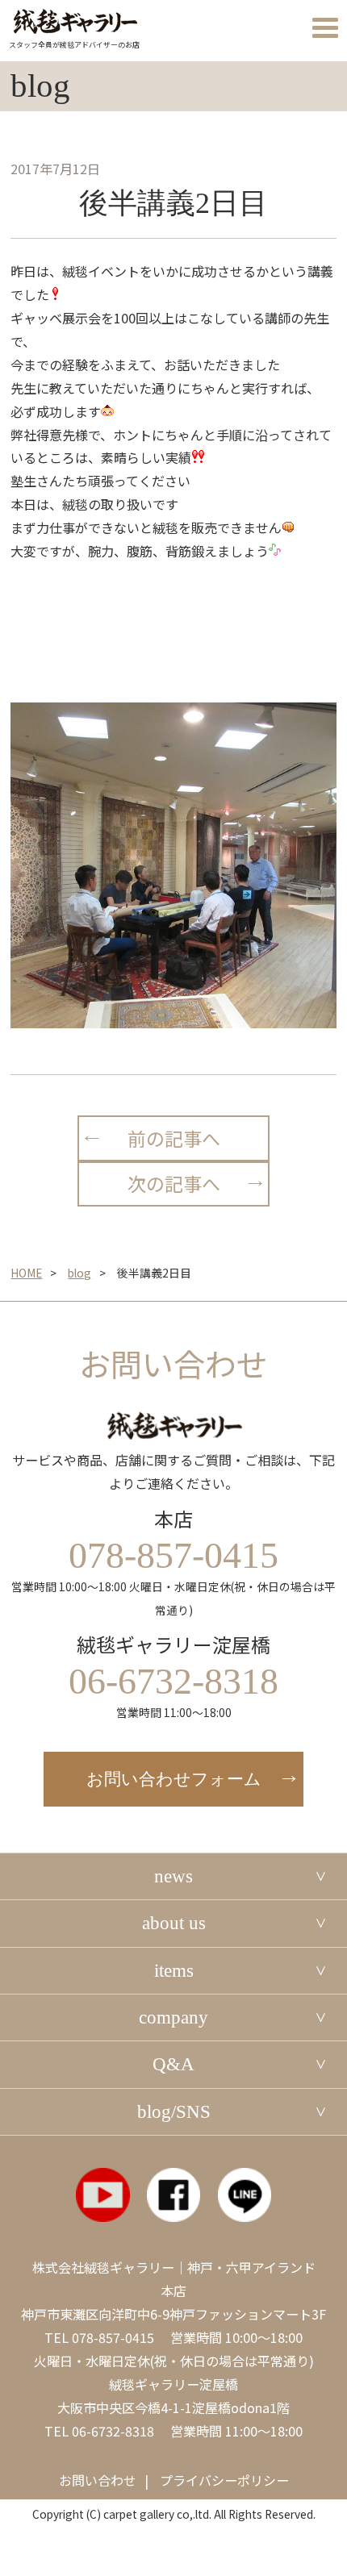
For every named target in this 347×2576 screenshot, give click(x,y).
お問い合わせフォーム (174, 1779)
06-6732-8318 (113, 2431)
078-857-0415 (113, 2337)
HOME (26, 1273)
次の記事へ (174, 1183)
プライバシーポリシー (224, 2480)
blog (79, 1273)
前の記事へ (174, 1138)
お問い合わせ (98, 2480)
